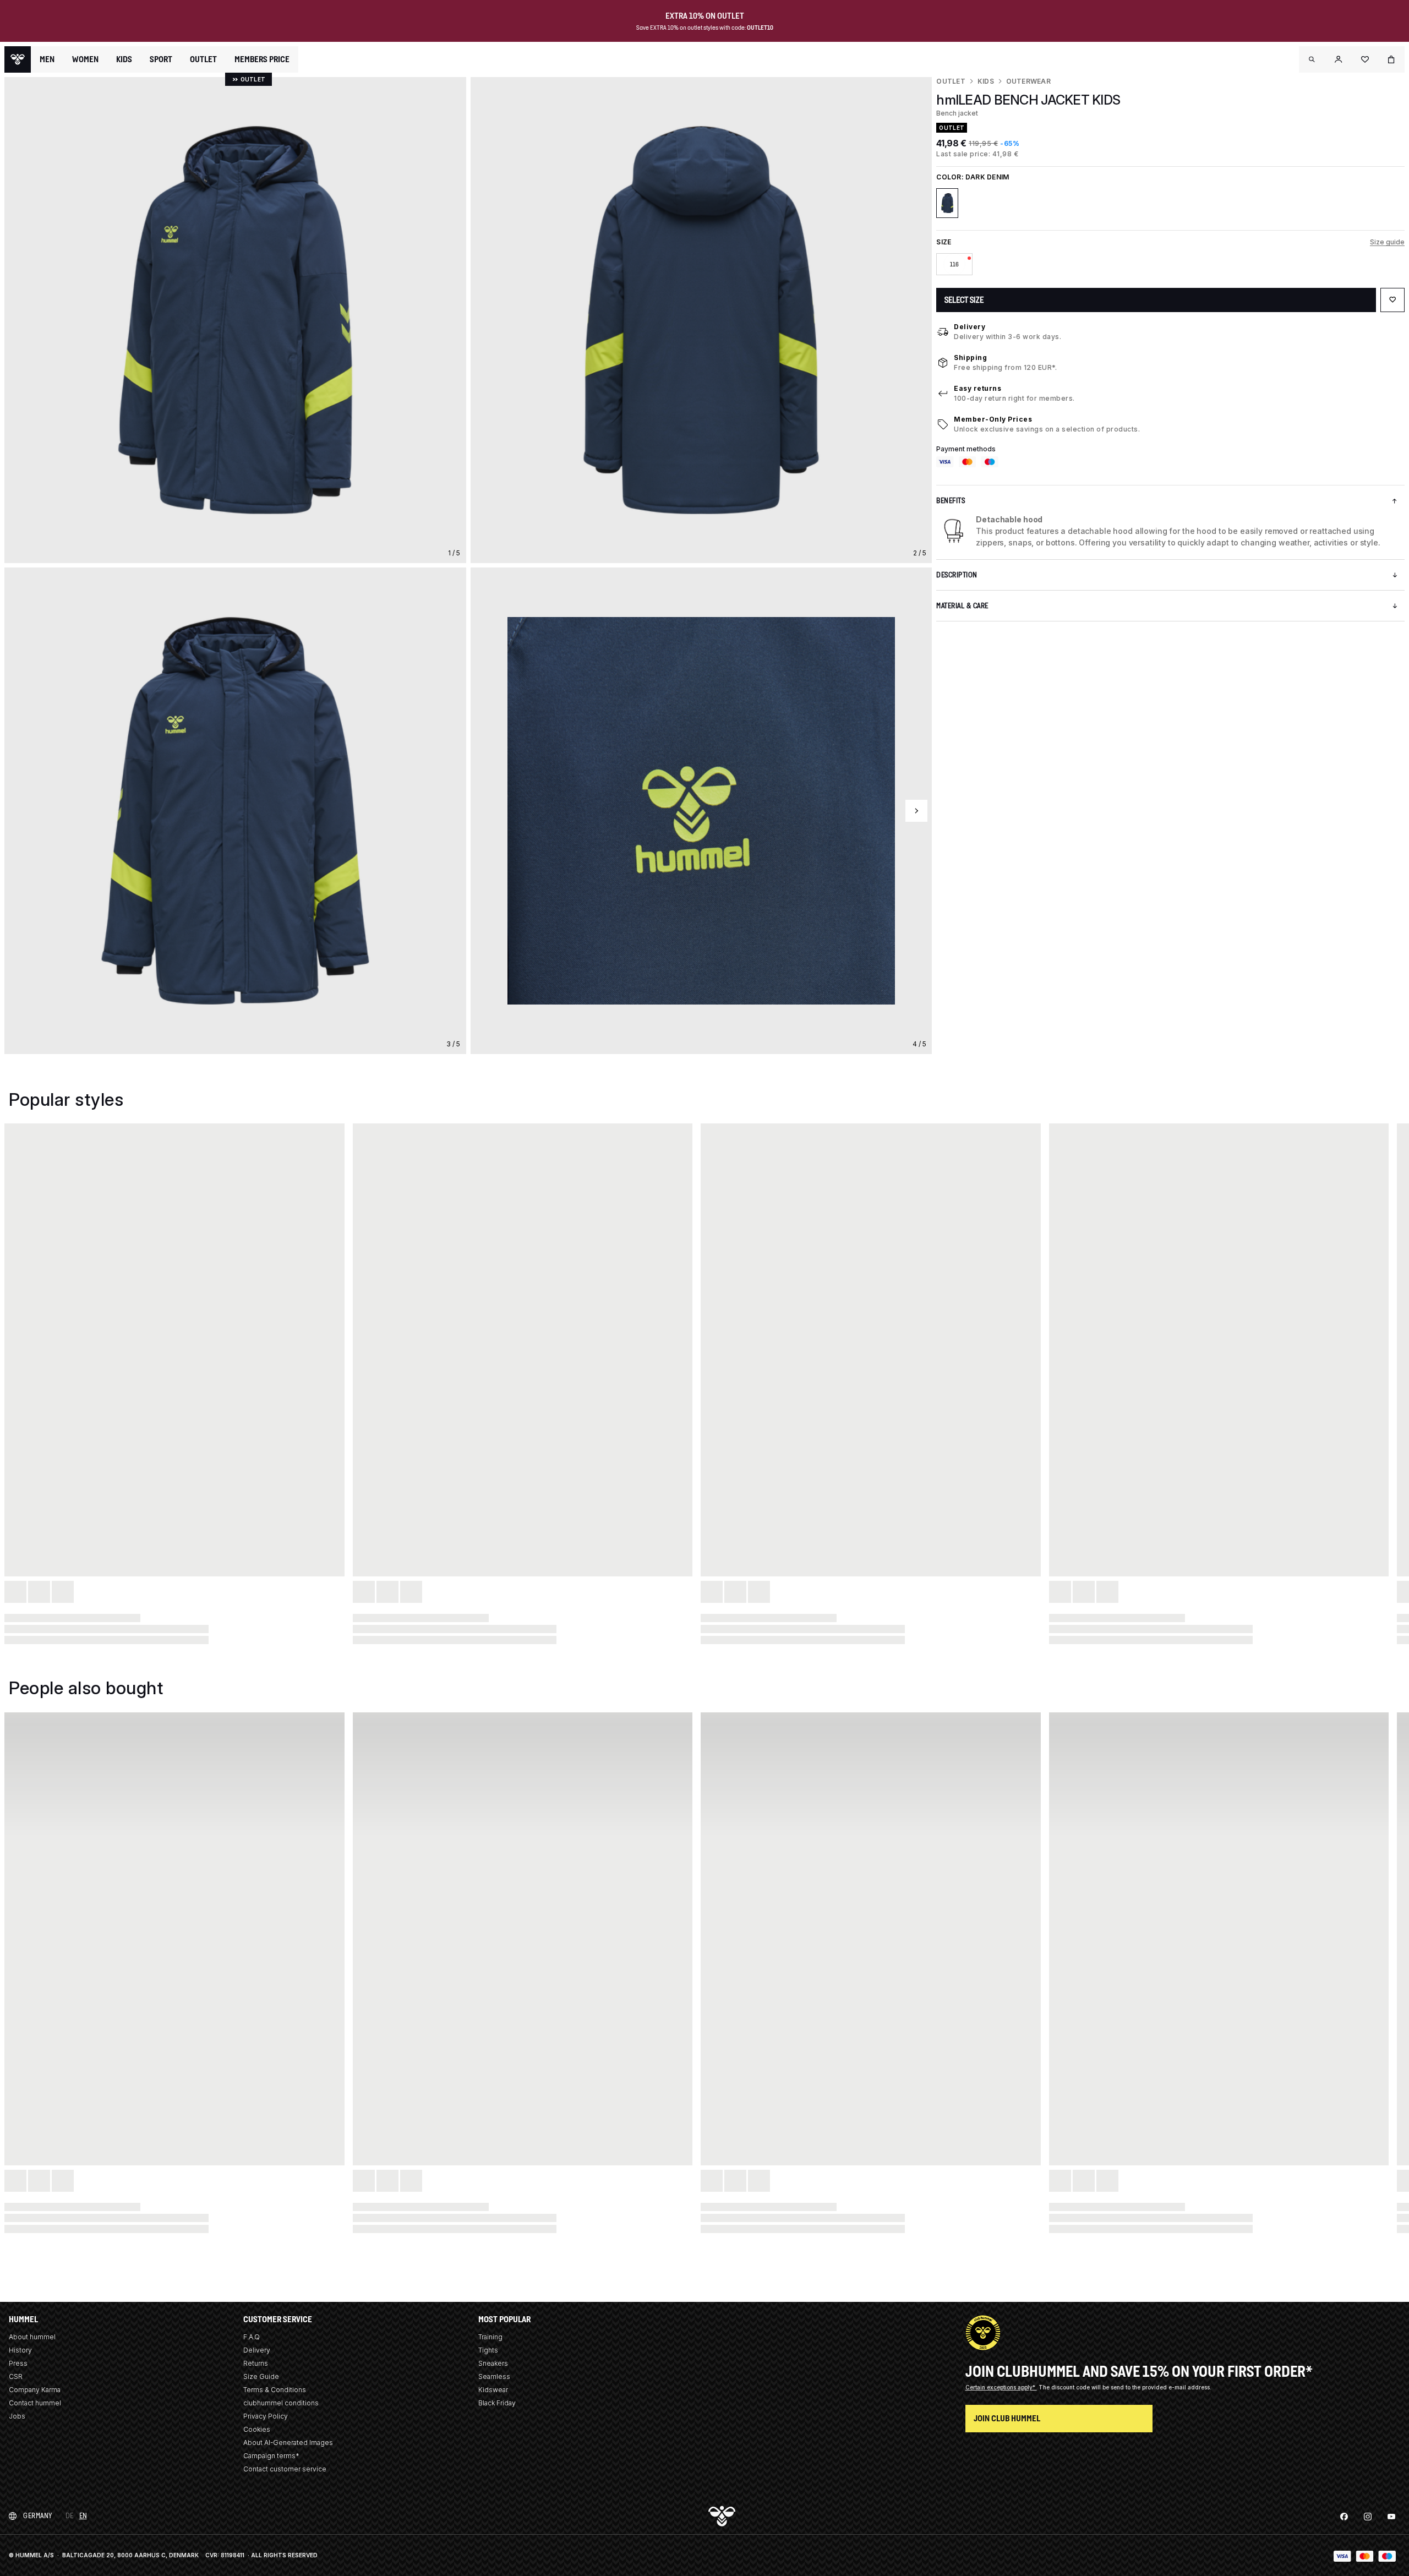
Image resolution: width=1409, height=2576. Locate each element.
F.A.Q (252, 2337)
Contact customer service (285, 2469)
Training (490, 2337)
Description (957, 575)
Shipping (970, 358)
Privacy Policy (266, 2416)
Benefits (951, 501)
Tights (488, 2350)
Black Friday (497, 2403)
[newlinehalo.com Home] (18, 59)
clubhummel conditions (281, 2403)
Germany (38, 2516)
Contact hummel (35, 2403)
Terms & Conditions (275, 2390)
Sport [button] (161, 59)
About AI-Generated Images (288, 2443)
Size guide (1387, 242)
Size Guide (261, 2376)
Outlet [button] (203, 59)
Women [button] (85, 59)
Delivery (970, 327)
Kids (986, 81)
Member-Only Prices (993, 419)
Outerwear (1028, 81)
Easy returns (977, 388)
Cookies (257, 2429)
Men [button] (47, 59)
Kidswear (493, 2390)
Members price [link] (262, 59)
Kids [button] (124, 59)
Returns (256, 2363)
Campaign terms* (271, 2456)
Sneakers (493, 2363)
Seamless (494, 2376)
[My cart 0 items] (1391, 59)
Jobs (17, 2416)
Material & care (962, 606)
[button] (1312, 59)
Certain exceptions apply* (1001, 2387)
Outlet (951, 81)
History (20, 2350)
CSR (16, 2376)
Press (18, 2363)
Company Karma (35, 2390)
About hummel (32, 2337)
